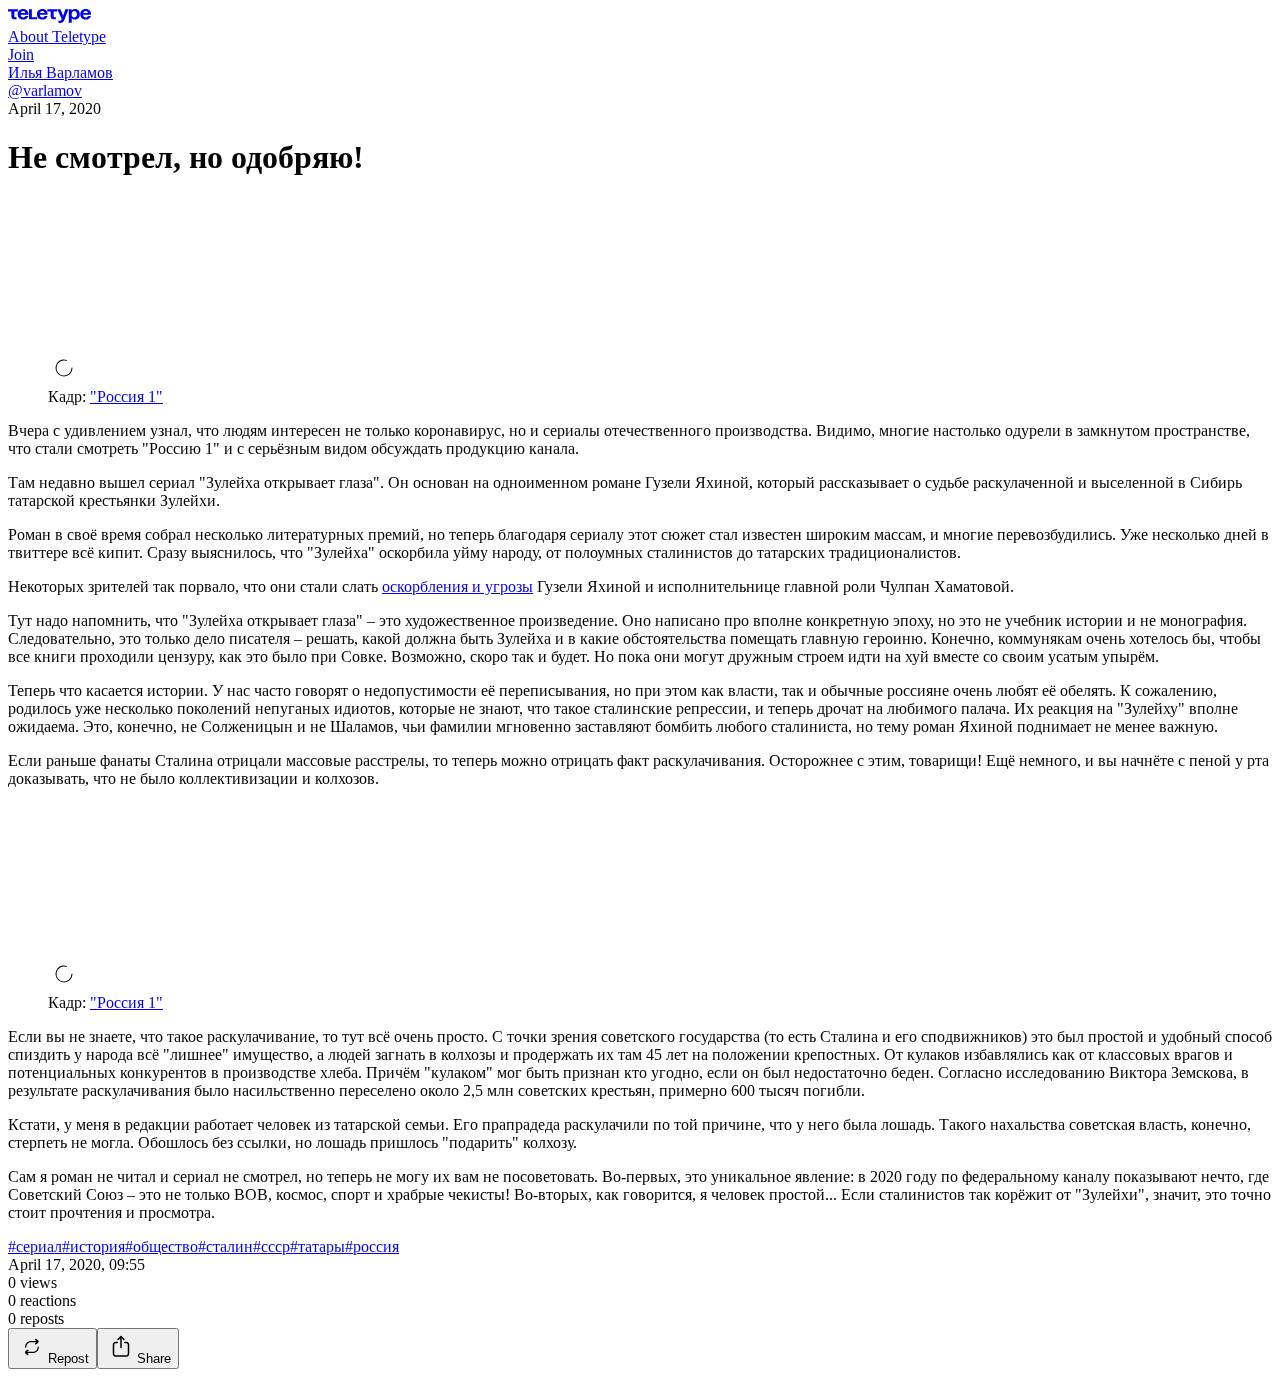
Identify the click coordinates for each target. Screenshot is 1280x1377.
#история (93, 1246)
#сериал (35, 1246)
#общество (161, 1246)
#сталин (225, 1246)
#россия (372, 1246)
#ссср (271, 1246)
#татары (317, 1246)
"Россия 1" (126, 396)
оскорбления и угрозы (457, 586)
